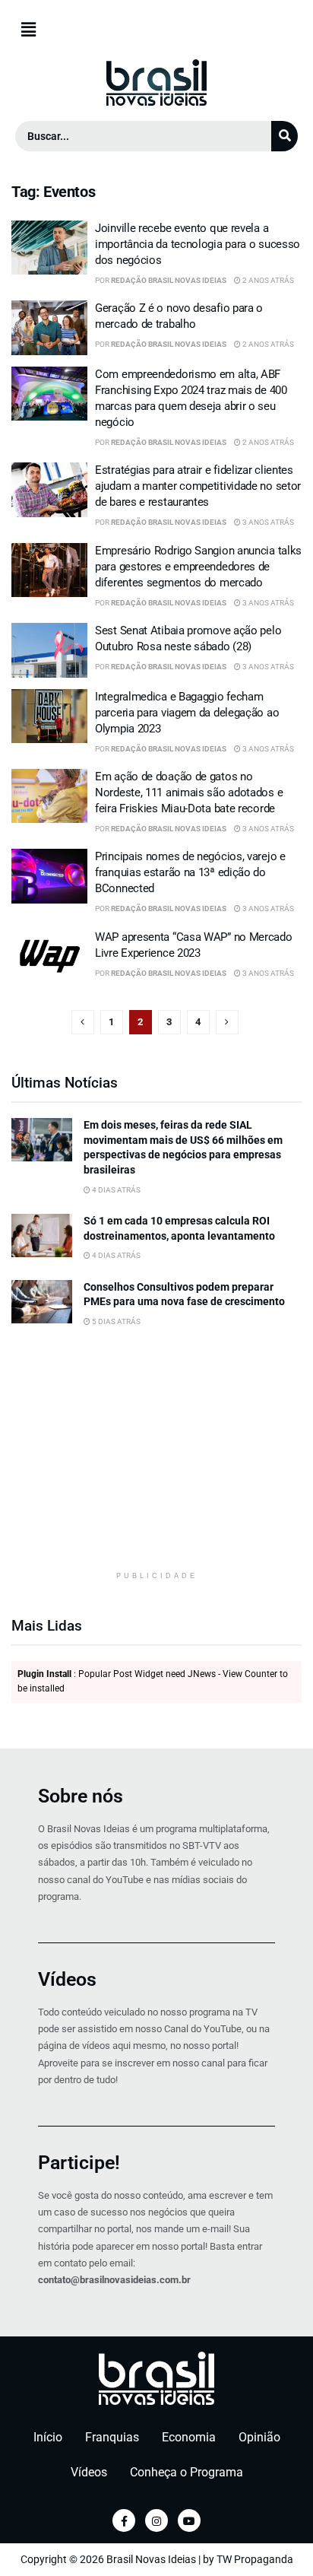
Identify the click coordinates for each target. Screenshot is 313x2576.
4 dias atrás (115, 1190)
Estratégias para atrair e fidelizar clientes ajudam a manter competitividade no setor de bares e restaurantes (198, 486)
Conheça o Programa (187, 2472)
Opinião (259, 2437)
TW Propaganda (255, 2559)
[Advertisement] (156, 1463)
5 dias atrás (115, 1321)
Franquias (112, 2437)
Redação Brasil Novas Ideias (169, 280)
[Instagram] (156, 2520)
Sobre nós (81, 1796)
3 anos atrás (267, 522)
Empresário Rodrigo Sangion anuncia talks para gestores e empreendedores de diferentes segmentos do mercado (198, 567)
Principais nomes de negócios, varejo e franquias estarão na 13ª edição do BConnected (190, 872)
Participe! (79, 2163)
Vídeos (67, 1979)
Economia (189, 2437)
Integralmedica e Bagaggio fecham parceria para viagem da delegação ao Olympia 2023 (187, 713)
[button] (156, 30)
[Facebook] (124, 2520)
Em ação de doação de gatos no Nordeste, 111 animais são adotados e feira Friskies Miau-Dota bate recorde (189, 792)
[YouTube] (189, 2520)
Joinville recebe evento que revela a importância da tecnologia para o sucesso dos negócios (198, 244)
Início (48, 2437)
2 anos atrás (267, 280)
